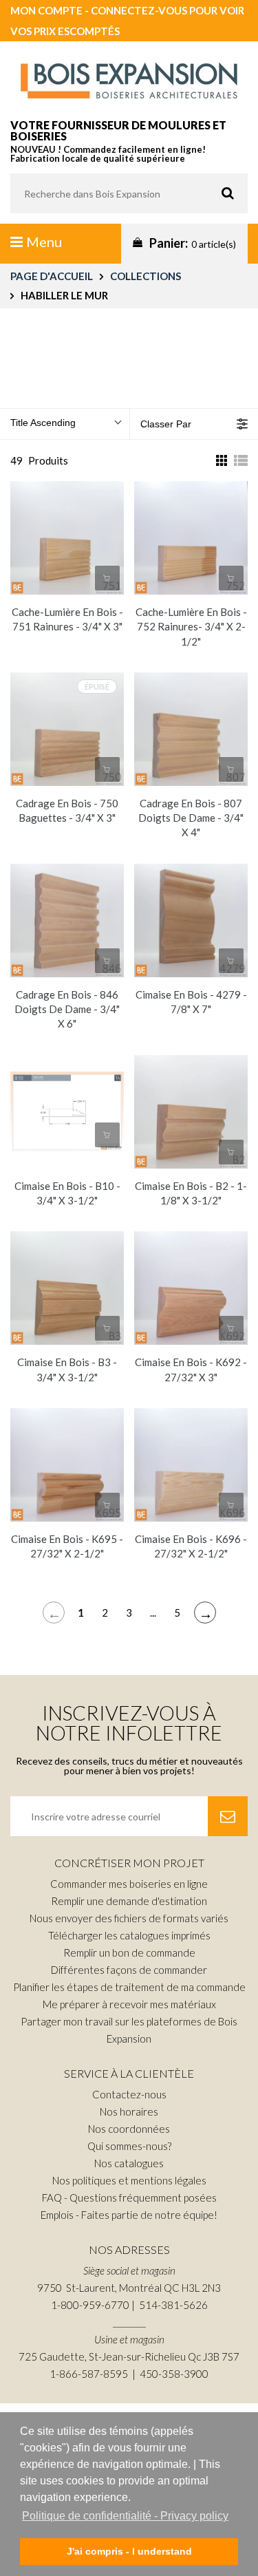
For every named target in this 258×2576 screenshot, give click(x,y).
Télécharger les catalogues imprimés (129, 1935)
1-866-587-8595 (89, 2374)
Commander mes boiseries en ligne (129, 1884)
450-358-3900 (174, 2374)
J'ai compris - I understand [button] (129, 2551)
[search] (129, 193)
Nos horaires (129, 2111)
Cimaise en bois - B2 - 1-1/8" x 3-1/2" (191, 1193)
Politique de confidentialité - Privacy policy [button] (125, 2516)
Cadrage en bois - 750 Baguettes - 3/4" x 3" (67, 810)
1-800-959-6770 (90, 2305)
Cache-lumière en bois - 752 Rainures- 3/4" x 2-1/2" (191, 627)
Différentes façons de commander (129, 1970)
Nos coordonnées (129, 2129)
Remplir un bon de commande (129, 1952)
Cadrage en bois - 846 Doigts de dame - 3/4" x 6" (67, 1009)
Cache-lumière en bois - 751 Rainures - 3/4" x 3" (67, 619)
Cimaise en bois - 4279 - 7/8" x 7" (191, 1002)
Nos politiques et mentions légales (129, 2180)
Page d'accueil (52, 276)
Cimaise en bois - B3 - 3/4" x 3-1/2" (67, 1369)
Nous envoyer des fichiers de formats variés (129, 1918)
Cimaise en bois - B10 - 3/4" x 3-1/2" (67, 1193)
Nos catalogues (129, 2163)
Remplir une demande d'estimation (129, 1901)
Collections (146, 276)
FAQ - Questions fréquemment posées (129, 2197)
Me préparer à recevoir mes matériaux (129, 2004)
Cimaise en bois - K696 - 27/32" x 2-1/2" (191, 1546)
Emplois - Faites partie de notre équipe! (129, 2215)
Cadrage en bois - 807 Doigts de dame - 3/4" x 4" (191, 818)
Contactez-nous (129, 2094)
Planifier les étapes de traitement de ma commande (129, 1987)
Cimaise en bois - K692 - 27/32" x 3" (191, 1369)
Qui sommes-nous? (129, 2146)
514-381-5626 (173, 2305)
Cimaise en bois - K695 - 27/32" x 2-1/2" (67, 1546)
